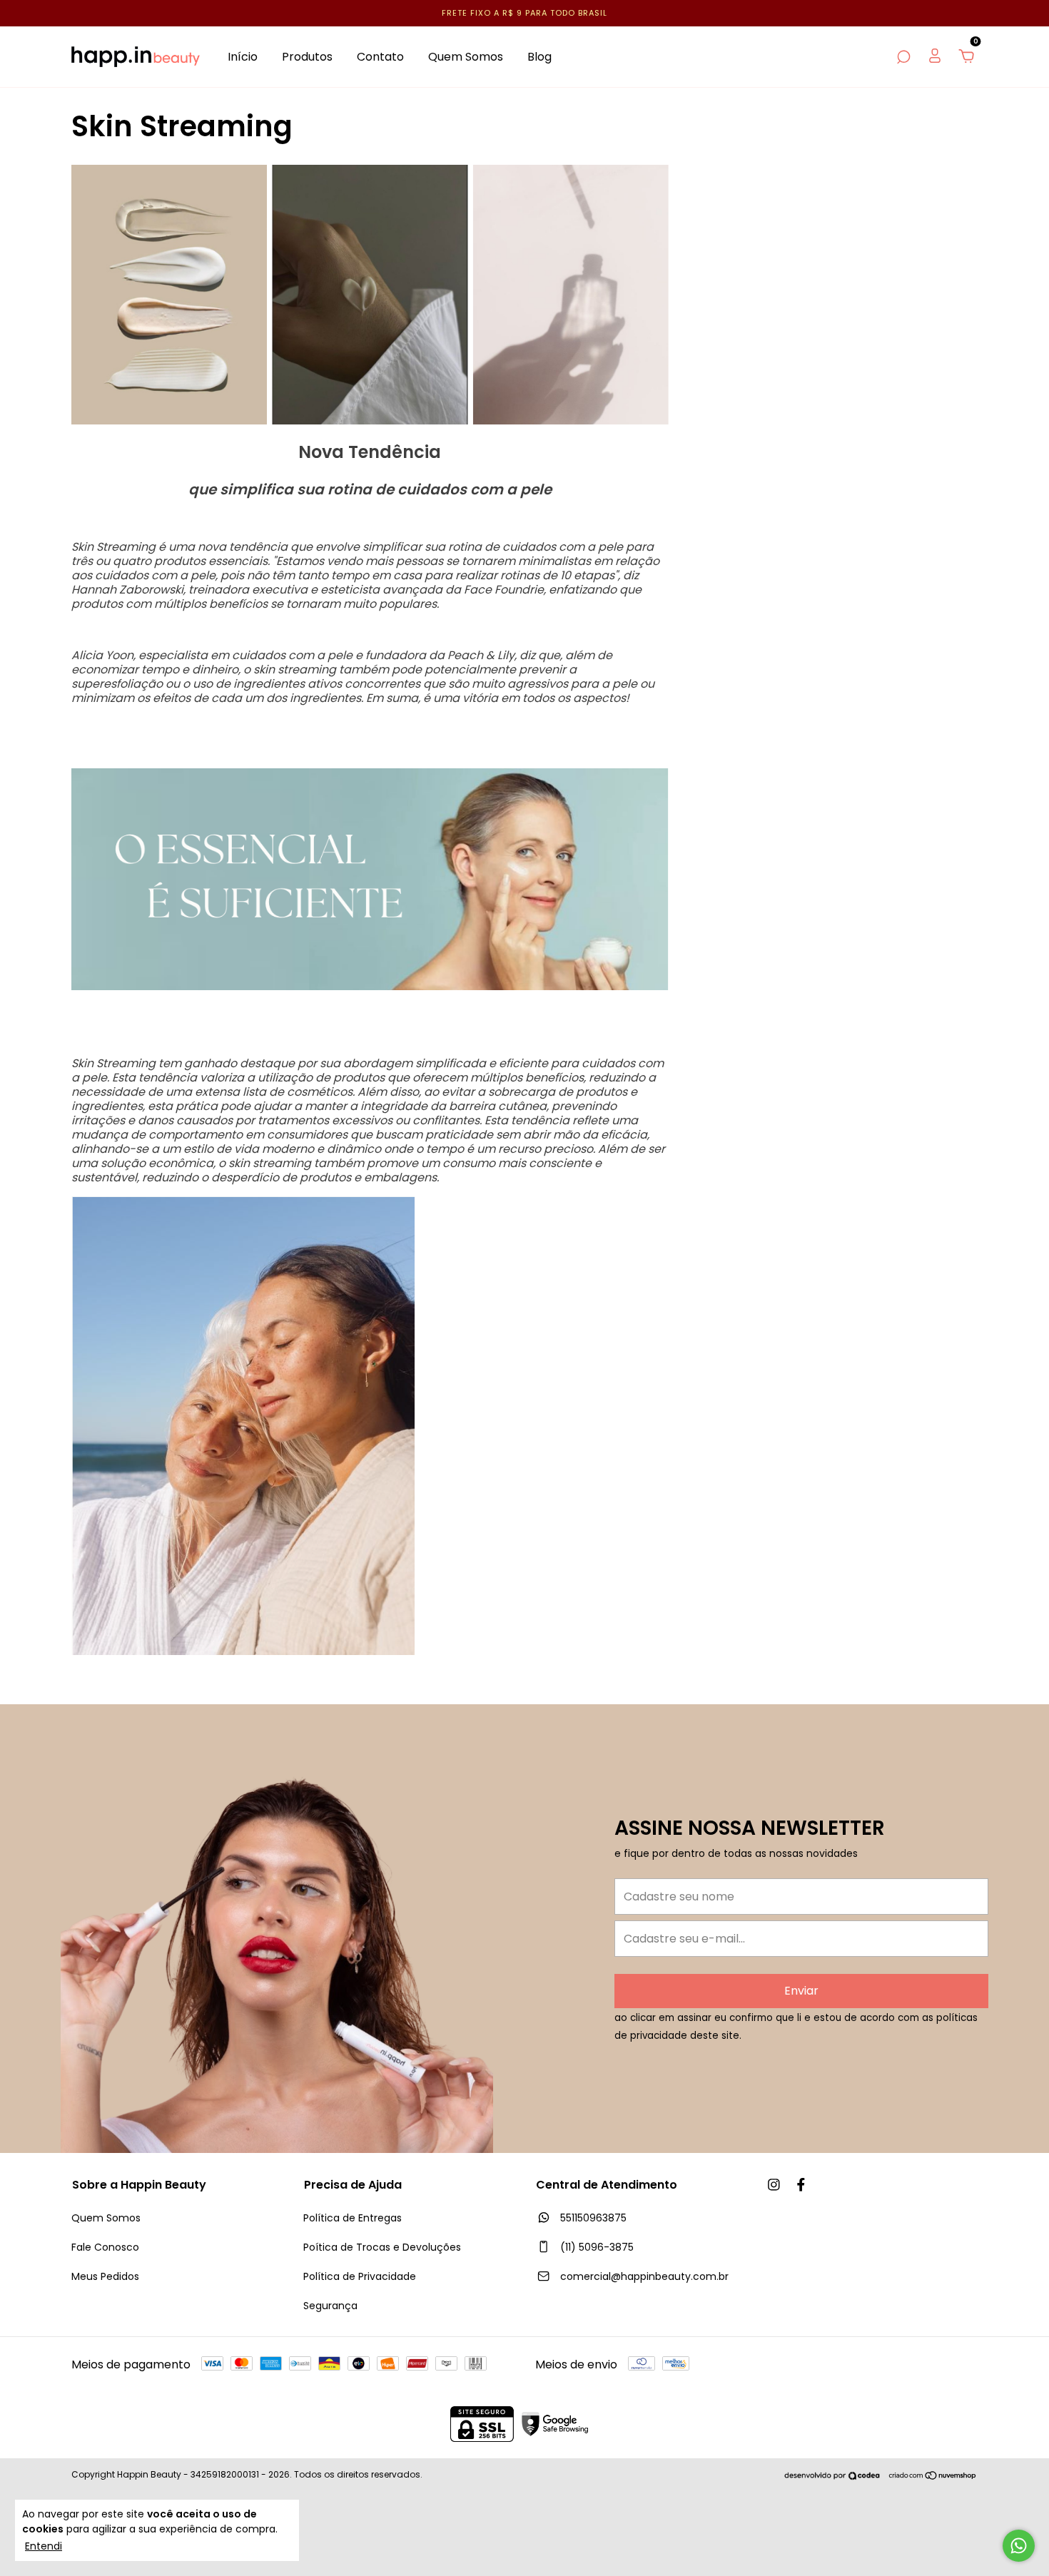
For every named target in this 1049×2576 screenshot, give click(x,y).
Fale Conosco (105, 2247)
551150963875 (592, 2218)
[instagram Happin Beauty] (774, 2185)
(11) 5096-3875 (596, 2247)
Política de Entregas (353, 2218)
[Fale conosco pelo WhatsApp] (1019, 2546)
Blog (539, 57)
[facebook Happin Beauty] (801, 2185)
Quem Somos (466, 57)
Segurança (330, 2306)
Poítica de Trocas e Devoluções (382, 2247)
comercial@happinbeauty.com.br (644, 2276)
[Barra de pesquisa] (903, 57)
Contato (380, 57)
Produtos (307, 57)
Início (243, 57)
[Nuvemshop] (933, 2476)
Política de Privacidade (360, 2276)
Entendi (44, 2546)
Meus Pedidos (105, 2276)
